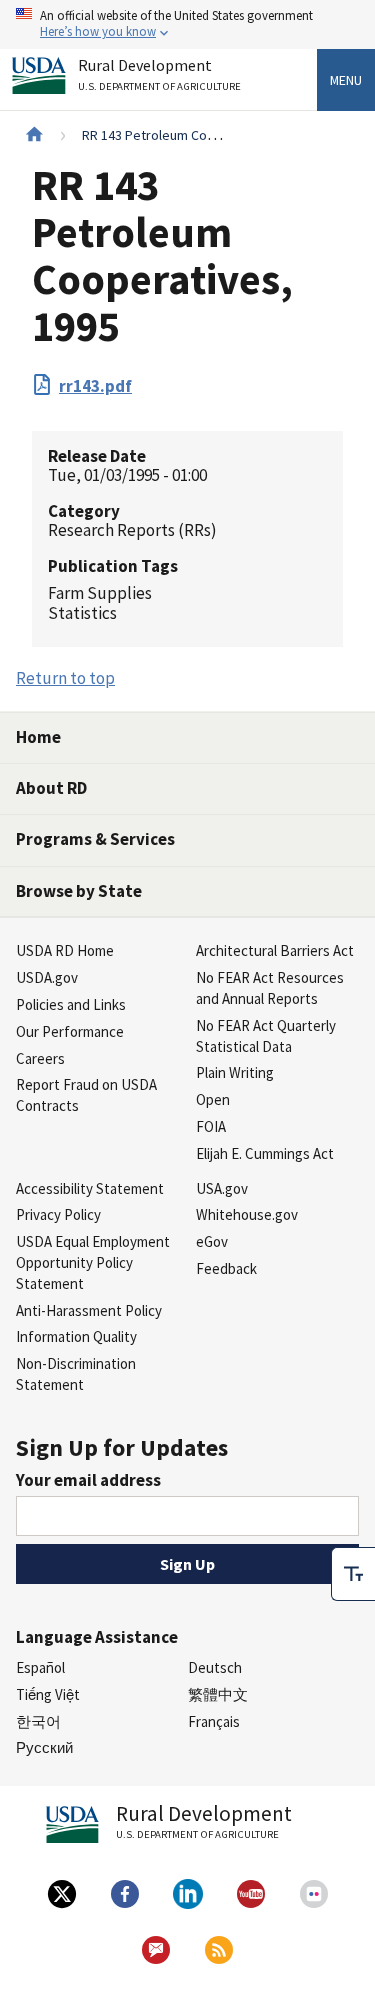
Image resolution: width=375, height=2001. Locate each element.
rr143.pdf (95, 386)
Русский (44, 1747)
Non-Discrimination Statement (76, 1374)
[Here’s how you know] (187, 24)
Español (40, 1667)
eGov (212, 1241)
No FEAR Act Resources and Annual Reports (270, 988)
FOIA (211, 1126)
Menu (346, 80)
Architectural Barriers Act (275, 950)
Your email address (88, 1480)
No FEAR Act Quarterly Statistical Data (266, 1036)
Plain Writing (235, 1072)
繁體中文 (218, 1694)
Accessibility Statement (90, 1188)
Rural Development (159, 75)
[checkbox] (353, 1574)
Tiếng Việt (48, 1694)
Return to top (65, 678)
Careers (40, 1058)
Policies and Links (71, 1004)
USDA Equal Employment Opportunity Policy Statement (93, 1262)
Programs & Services (95, 839)
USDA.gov (47, 977)
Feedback (226, 1268)
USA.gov (222, 1188)
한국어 (38, 1721)
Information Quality (76, 1336)
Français (214, 1721)
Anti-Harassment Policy (89, 1310)
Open (213, 1099)
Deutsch (215, 1667)
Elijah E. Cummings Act (265, 1153)
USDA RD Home (65, 950)
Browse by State (79, 891)
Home (38, 737)
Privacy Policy (58, 1214)
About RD (51, 788)
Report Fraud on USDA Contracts (86, 1095)
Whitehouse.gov (247, 1214)
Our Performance (70, 1031)
